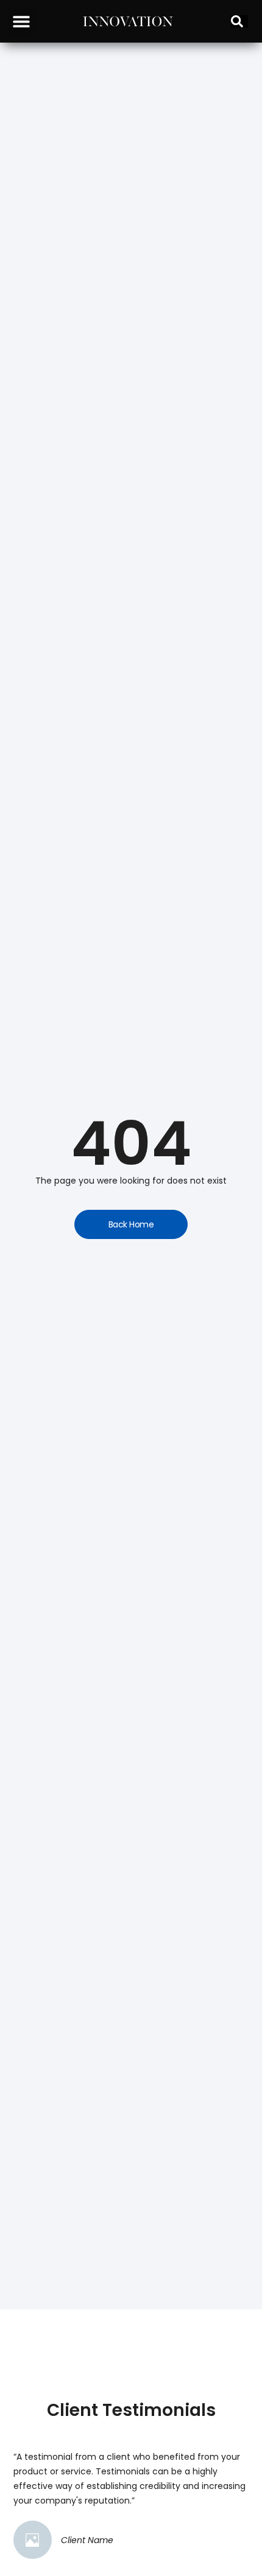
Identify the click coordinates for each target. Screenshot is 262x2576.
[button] (22, 22)
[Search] (239, 21)
